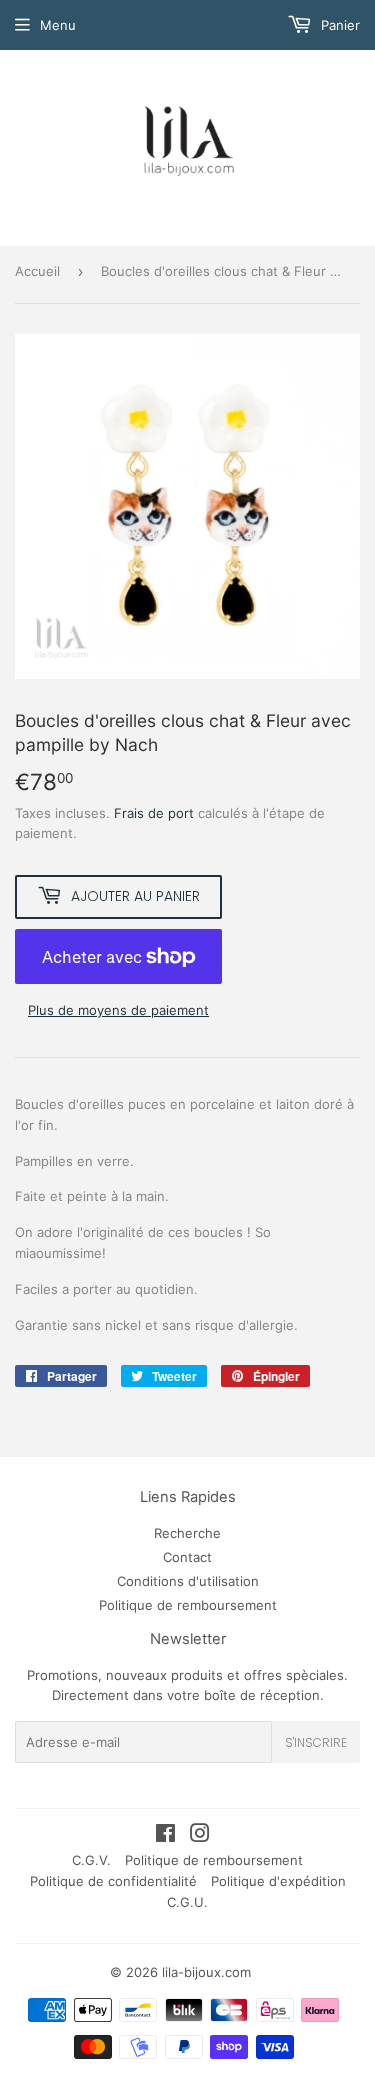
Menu (58, 25)
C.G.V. (91, 1860)
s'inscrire (316, 1742)
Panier (338, 25)
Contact (187, 1557)
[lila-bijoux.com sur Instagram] (200, 1836)
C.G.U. (187, 1902)
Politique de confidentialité (113, 1881)
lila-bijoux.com (206, 1972)
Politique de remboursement (188, 1605)
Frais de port (154, 813)
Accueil (37, 271)
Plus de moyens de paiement (118, 1010)
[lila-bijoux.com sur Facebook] (165, 1836)
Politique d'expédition (278, 1881)
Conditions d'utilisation (188, 1581)
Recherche (187, 1533)
